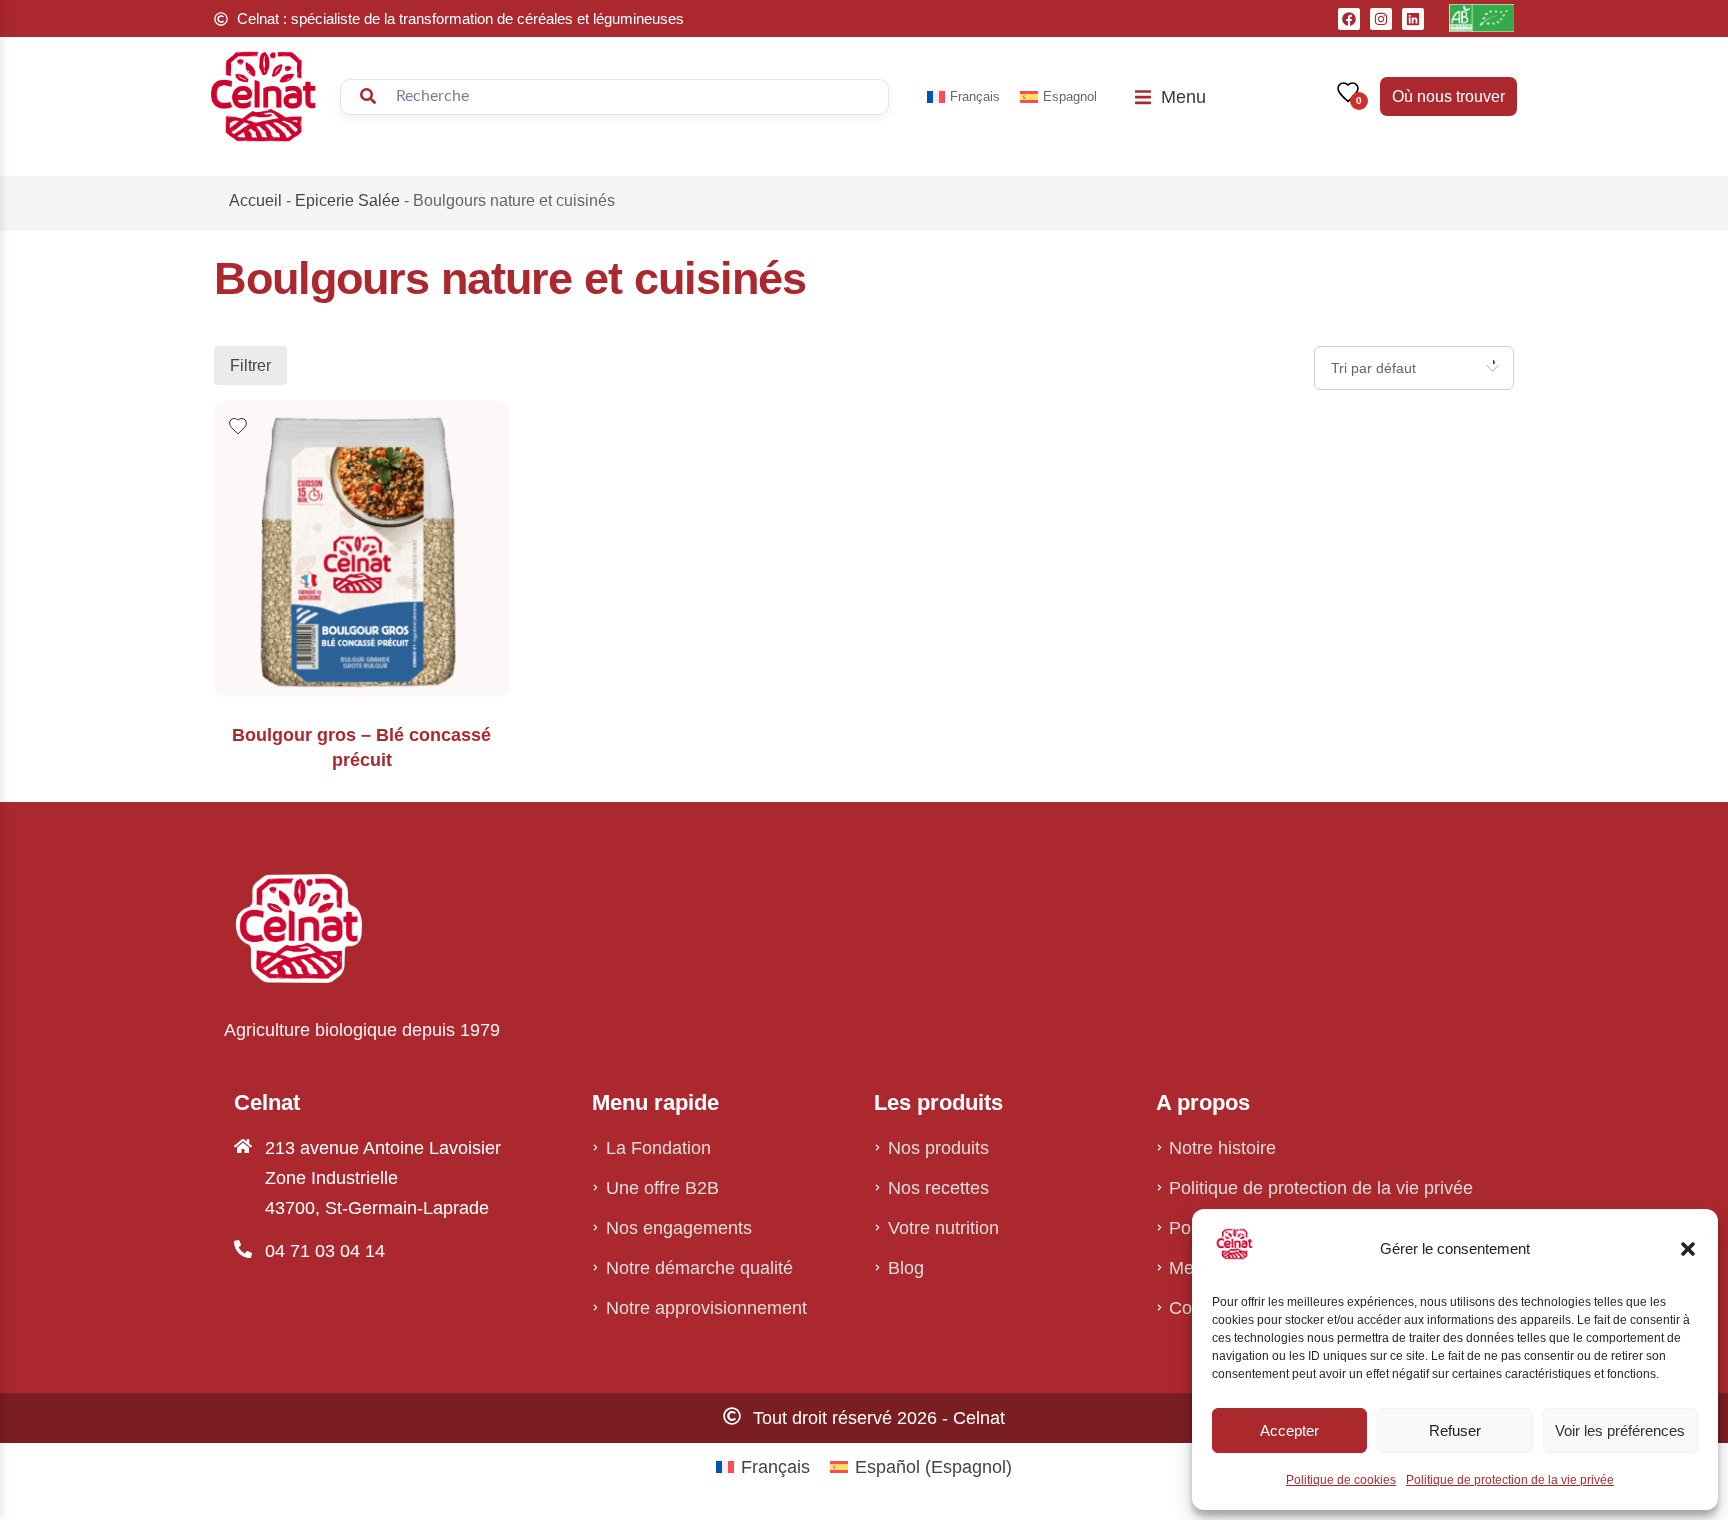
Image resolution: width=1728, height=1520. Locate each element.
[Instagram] (1381, 19)
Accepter (1289, 1430)
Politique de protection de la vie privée (1510, 1480)
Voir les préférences (1620, 1430)
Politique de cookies (1341, 1480)
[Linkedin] (1413, 19)
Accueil (255, 200)
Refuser (1455, 1430)
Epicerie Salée (347, 200)
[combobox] (1414, 368)
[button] (1688, 1249)
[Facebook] (1349, 19)
